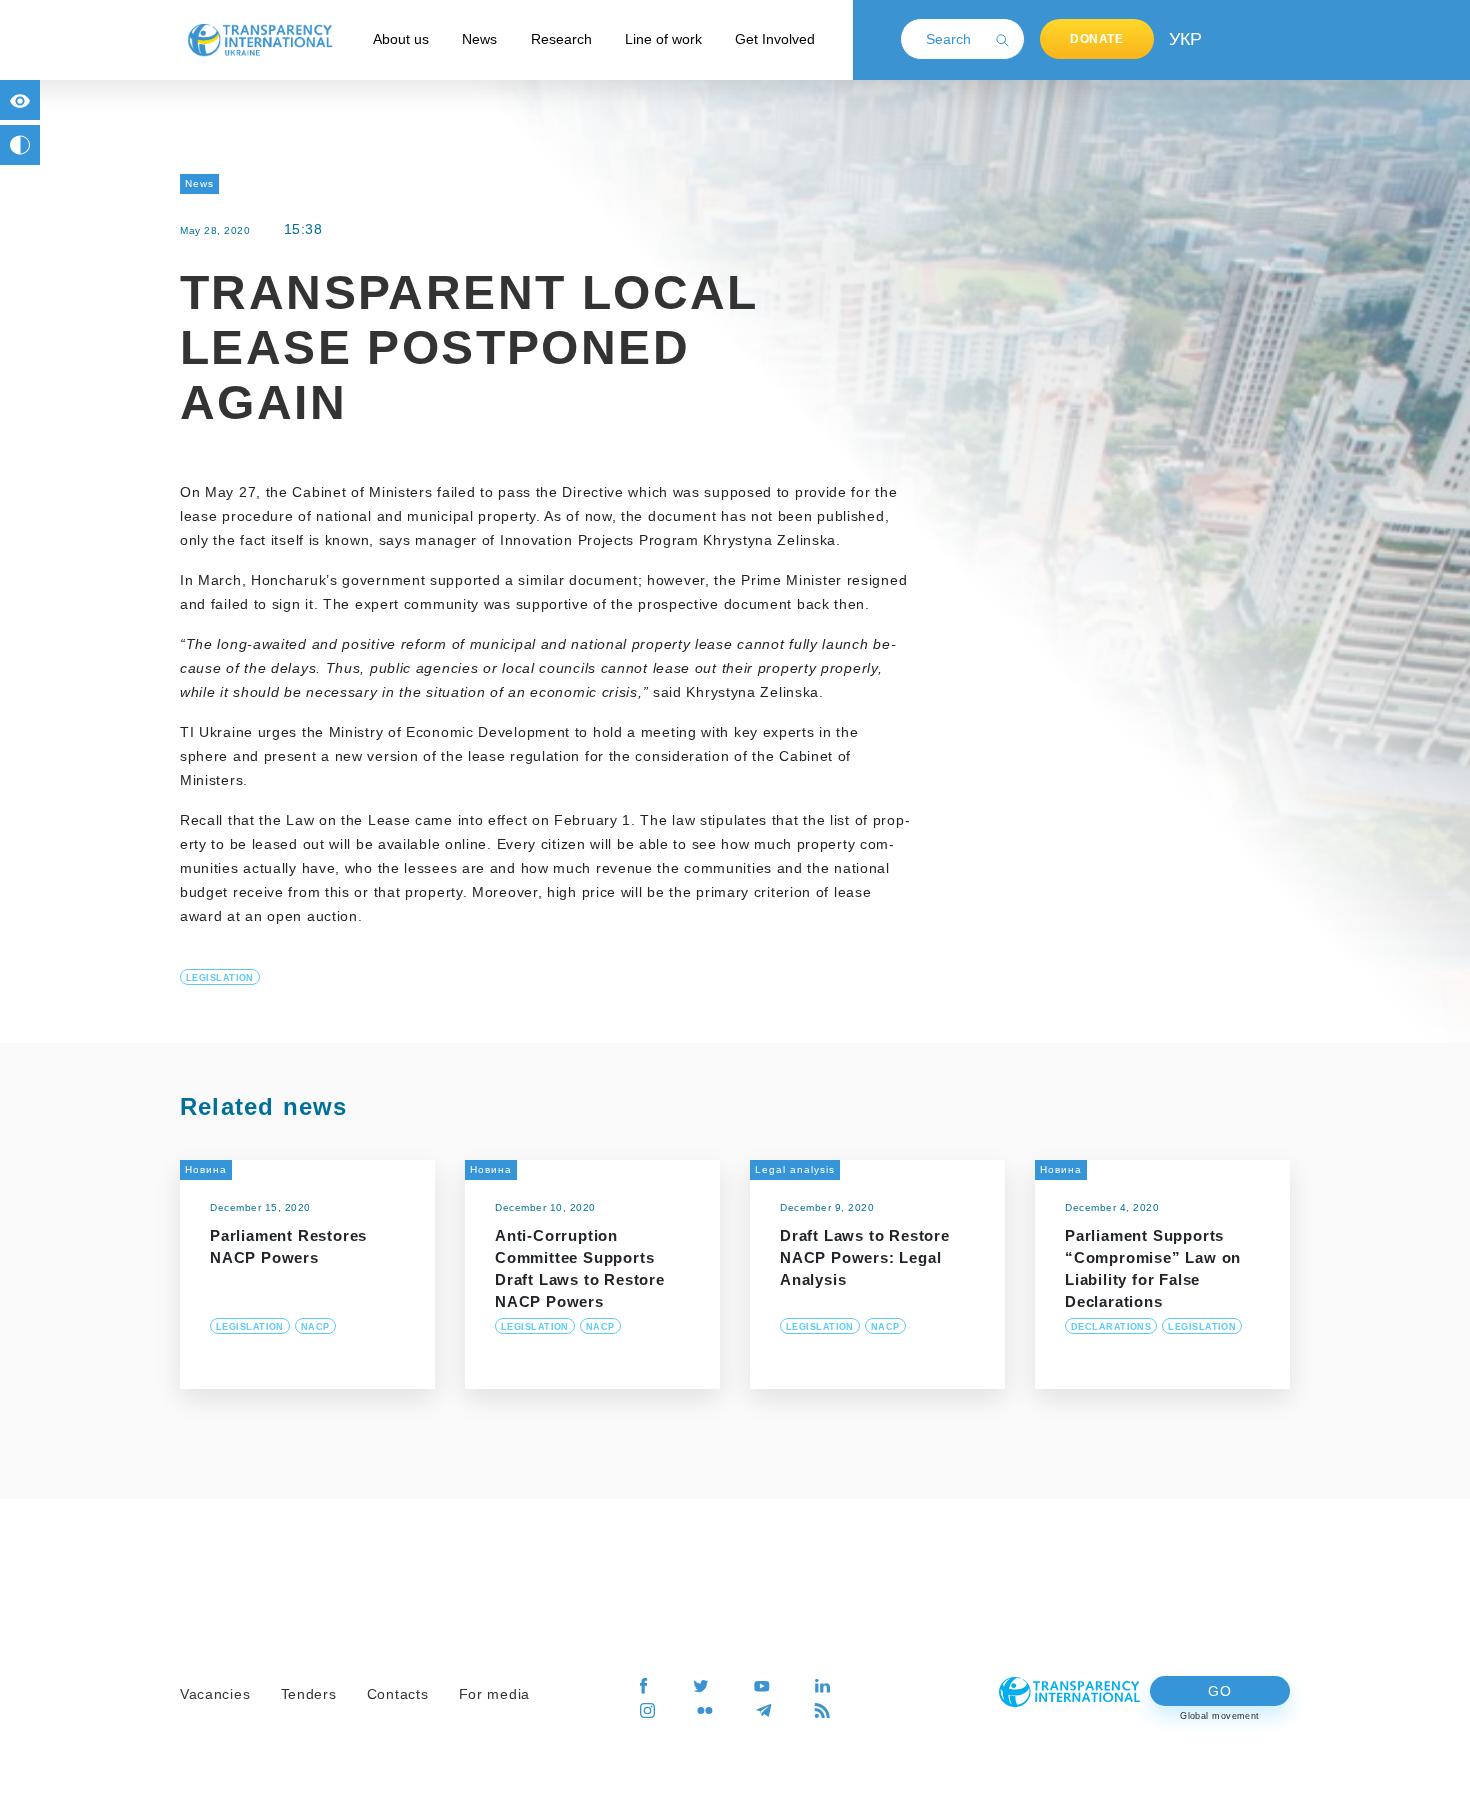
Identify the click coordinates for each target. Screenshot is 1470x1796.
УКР (1184, 39)
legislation (220, 978)
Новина (206, 1169)
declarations (1111, 1327)
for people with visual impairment (20, 100)
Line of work (663, 39)
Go (1219, 1691)
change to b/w (20, 145)
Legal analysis (795, 1169)
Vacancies (215, 1694)
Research (561, 39)
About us (401, 39)
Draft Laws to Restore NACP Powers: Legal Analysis (865, 1257)
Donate (1097, 39)
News (479, 39)
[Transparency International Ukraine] (260, 39)
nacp (315, 1327)
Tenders (309, 1694)
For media (494, 1694)
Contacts (398, 1694)
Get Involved (775, 39)
